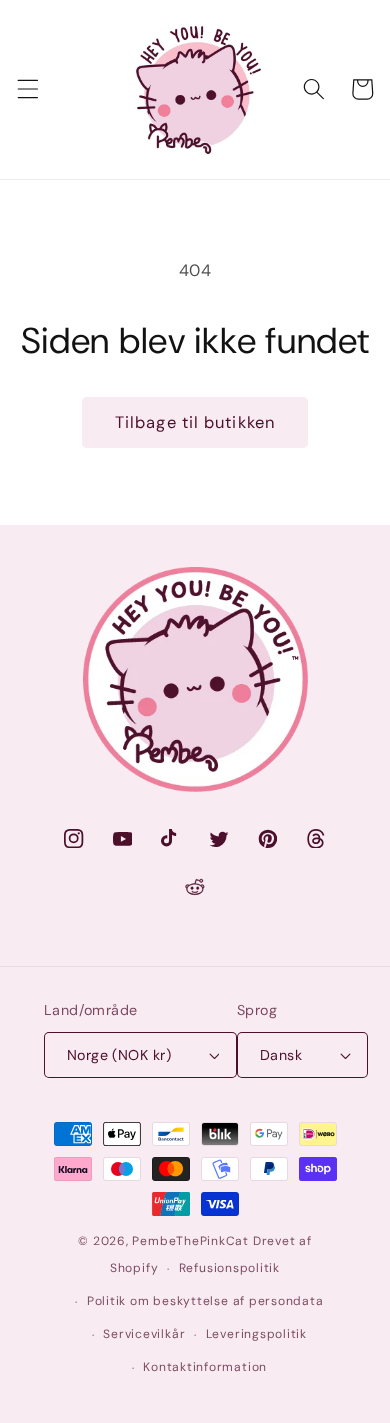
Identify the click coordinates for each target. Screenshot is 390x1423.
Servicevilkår (144, 1334)
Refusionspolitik (229, 1268)
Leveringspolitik (256, 1334)
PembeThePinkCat (190, 1241)
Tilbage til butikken (195, 422)
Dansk (281, 1055)
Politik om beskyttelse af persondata (205, 1301)
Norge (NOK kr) (119, 1055)
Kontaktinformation (205, 1367)
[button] (27, 89)
